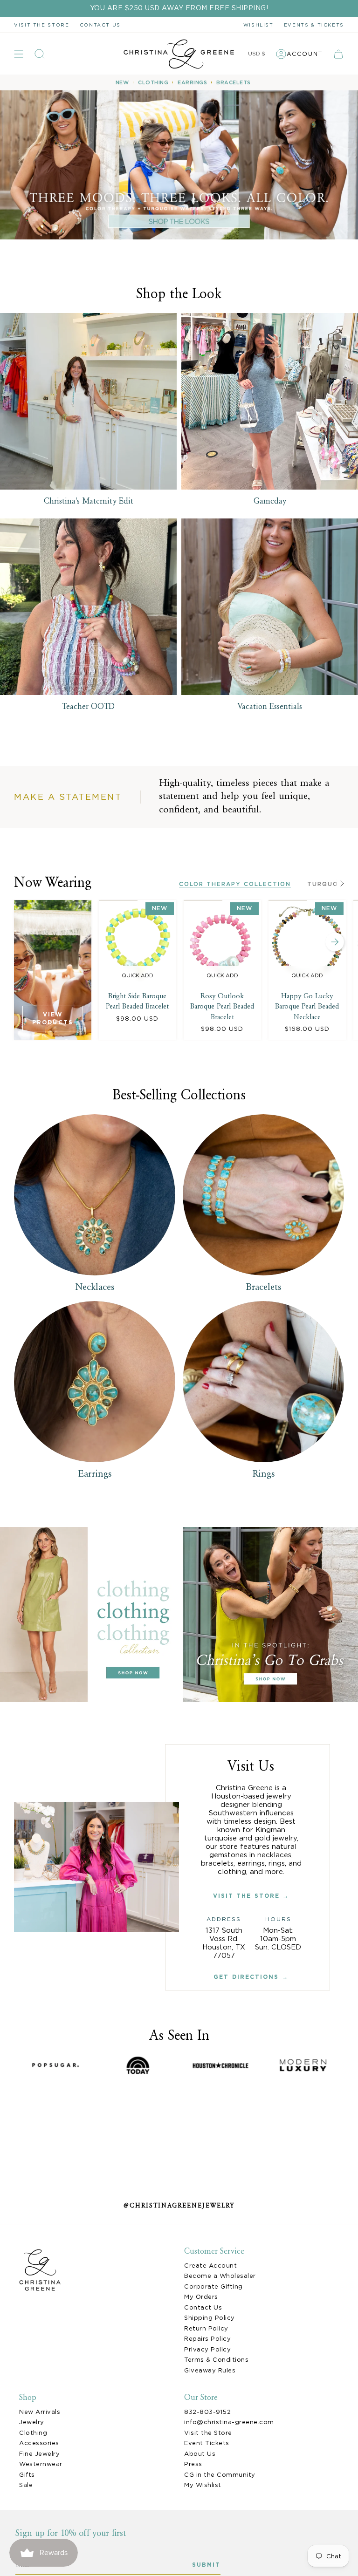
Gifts (27, 2475)
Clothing (33, 2433)
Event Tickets (207, 2443)
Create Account (210, 2266)
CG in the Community (220, 2475)
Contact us (100, 25)
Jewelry (32, 2422)
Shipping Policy (210, 2318)
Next (335, 942)
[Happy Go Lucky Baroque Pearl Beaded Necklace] (307, 943)
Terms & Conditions (216, 2360)
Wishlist (258, 25)
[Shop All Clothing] (88, 1615)
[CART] (338, 54)
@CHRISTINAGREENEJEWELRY (179, 2206)
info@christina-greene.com (229, 2422)
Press (193, 2464)
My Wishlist (203, 2485)
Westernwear (41, 2464)
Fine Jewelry (39, 2454)
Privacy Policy (207, 2349)
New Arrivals (40, 2412)
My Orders (201, 2297)
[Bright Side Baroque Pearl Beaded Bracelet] (138, 943)
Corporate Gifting (213, 2286)
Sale (26, 2485)
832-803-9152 (207, 2412)
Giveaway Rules (210, 2370)
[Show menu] (19, 54)
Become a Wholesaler (220, 2276)
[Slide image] (179, 165)
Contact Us (203, 2307)
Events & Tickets (314, 25)
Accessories (39, 2443)
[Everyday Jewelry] (270, 1615)
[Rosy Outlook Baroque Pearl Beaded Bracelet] (222, 943)
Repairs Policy (207, 2339)
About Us (200, 2454)
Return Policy (206, 2328)
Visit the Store (42, 25)
